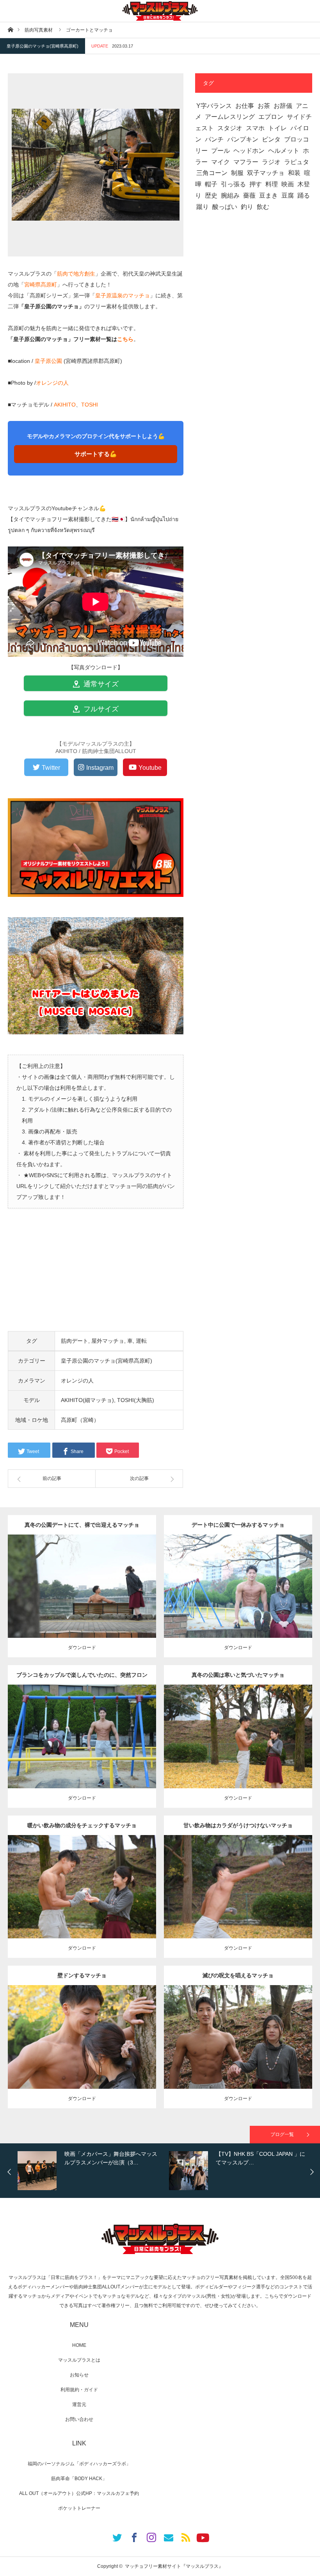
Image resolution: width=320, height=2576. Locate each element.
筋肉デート (75, 1341)
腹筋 (296, 1580)
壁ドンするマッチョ (82, 1975)
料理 (272, 184)
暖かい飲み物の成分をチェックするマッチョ (82, 1825)
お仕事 (245, 106)
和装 (294, 173)
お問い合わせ (79, 2419)
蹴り (203, 207)
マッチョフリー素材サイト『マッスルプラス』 (174, 2566)
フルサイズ (100, 709)
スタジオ (230, 128)
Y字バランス (214, 106)
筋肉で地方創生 (76, 274)
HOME (79, 2345)
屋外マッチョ (108, 1341)
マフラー (246, 162)
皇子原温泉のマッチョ (123, 295)
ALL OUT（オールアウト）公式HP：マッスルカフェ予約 (79, 2493)
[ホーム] (10, 29)
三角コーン (212, 173)
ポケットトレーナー (79, 2508)
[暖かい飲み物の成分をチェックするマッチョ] (82, 1901)
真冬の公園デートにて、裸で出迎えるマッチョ (82, 1525)
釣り (247, 207)
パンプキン (243, 139)
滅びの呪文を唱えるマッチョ (238, 1975)
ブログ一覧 (282, 2134)
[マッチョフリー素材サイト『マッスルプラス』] (160, 11)
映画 (288, 184)
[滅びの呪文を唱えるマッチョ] (238, 2051)
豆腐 (288, 195)
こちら (125, 339)
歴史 (211, 195)
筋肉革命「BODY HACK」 (79, 2479)
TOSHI (90, 405)
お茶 (264, 106)
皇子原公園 (48, 361)
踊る (304, 195)
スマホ (255, 128)
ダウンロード (82, 1648)
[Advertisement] (96, 1277)
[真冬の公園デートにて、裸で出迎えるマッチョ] (82, 1597)
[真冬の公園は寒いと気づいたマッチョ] (238, 1751)
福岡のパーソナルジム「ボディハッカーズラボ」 (79, 2464)
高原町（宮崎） (80, 1420)
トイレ (277, 128)
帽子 (211, 184)
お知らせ (79, 2375)
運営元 (79, 2405)
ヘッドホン (249, 151)
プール (220, 151)
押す (256, 184)
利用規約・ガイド (79, 2390)
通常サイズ (100, 684)
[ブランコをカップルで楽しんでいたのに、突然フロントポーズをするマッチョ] (82, 1751)
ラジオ (271, 162)
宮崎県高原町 (41, 285)
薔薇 (249, 195)
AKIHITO (65, 405)
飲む (263, 207)
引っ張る (233, 184)
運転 (141, 1341)
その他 (81, 1580)
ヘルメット (284, 151)
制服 (237, 173)
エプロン (271, 117)
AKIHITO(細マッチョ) (87, 1400)
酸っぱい (225, 207)
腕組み (230, 195)
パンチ (214, 139)
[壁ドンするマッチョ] (82, 2051)
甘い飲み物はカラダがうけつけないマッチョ (238, 1825)
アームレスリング (230, 117)
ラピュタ (297, 162)
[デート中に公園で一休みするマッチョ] (238, 1597)
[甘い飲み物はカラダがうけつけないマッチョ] (238, 1898)
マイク (220, 162)
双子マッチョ (266, 173)
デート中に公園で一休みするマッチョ (238, 1525)
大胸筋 (140, 2027)
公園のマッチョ (57, 1580)
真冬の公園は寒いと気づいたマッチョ (238, 1675)
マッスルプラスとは (79, 2360)
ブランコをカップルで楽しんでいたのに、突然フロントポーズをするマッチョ (82, 1678)
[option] (91, 2171)
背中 (140, 1580)
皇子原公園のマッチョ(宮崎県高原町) (43, 46)
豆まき (268, 195)
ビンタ (271, 139)
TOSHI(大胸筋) (136, 1400)
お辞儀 (283, 106)
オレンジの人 (52, 383)
